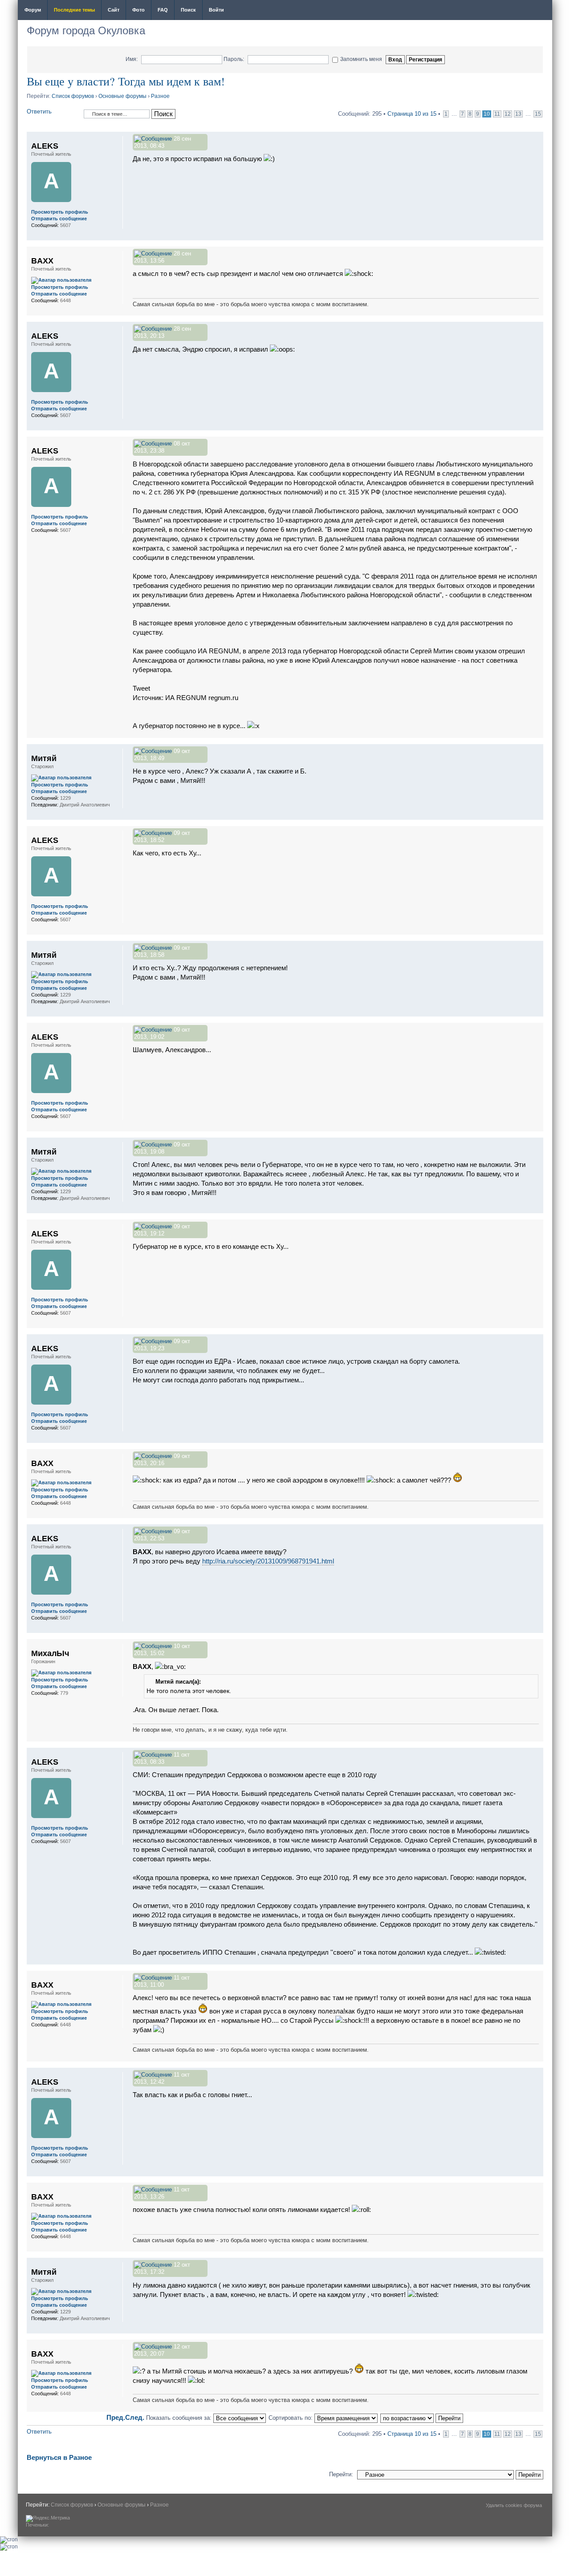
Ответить (39, 111)
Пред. (116, 2417)
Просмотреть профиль (60, 212)
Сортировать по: (291, 2418)
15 (538, 114)
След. (135, 2417)
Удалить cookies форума (514, 2505)
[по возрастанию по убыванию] (422, 2418)
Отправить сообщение (59, 219)
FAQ (163, 10)
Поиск (188, 10)
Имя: (132, 59)
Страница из (412, 114)
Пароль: (234, 59)
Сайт (114, 10)
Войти (216, 10)
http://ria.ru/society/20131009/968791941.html (268, 1561)
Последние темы (74, 10)
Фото (138, 10)
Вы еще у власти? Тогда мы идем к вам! (126, 81)
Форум (33, 10)
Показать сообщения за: (180, 2418)
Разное (160, 96)
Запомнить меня (361, 59)
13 (518, 114)
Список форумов (73, 96)
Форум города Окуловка (86, 30)
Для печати (540, 11)
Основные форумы (122, 96)
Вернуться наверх (536, 236)
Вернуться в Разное (59, 2457)
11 (497, 114)
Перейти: (341, 2474)
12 (508, 114)
